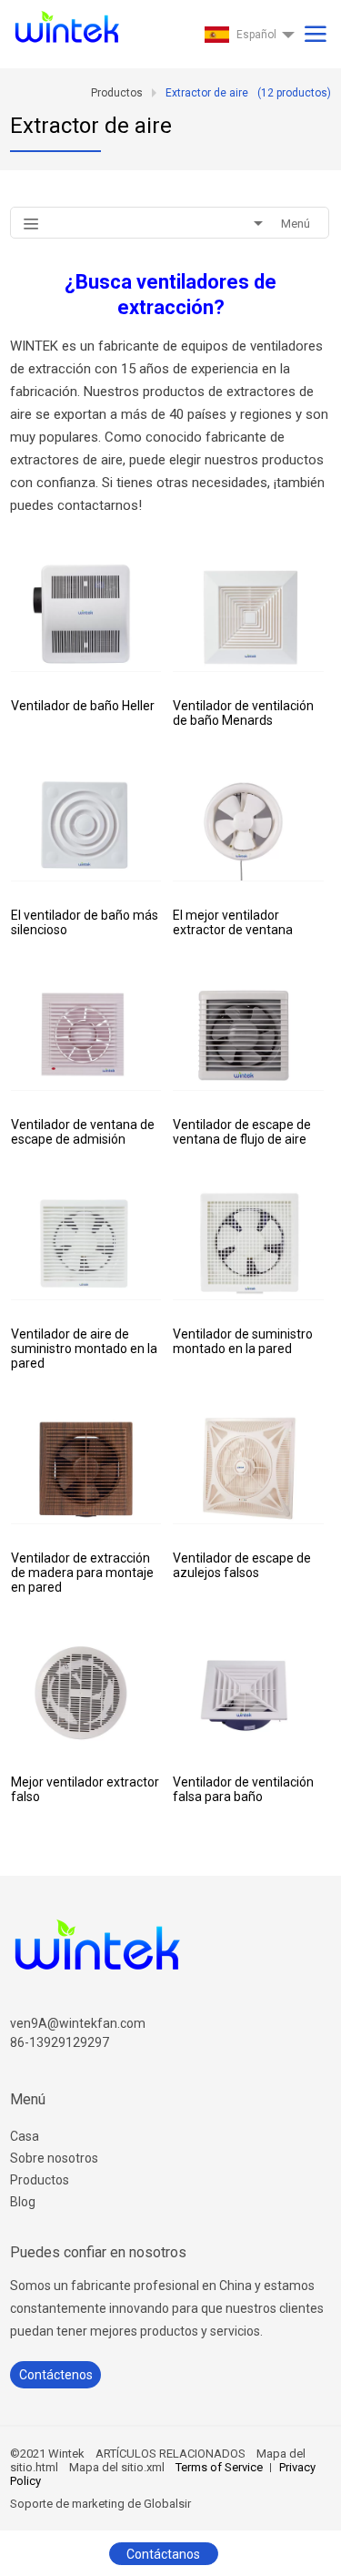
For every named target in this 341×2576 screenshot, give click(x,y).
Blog (23, 2202)
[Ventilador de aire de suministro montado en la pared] (86, 1243)
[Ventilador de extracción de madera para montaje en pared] (86, 1467)
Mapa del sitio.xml (117, 2467)
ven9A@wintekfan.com (78, 2023)
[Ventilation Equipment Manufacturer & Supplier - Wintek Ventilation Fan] (65, 23)
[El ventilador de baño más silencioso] (86, 825)
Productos (40, 2180)
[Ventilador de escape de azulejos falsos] (248, 1467)
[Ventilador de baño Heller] (86, 615)
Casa (25, 2136)
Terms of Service (219, 2467)
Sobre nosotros (54, 2158)
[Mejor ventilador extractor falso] (86, 1691)
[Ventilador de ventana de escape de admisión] (86, 1034)
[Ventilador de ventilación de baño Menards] (248, 615)
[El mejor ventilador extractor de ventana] (248, 825)
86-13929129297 (60, 2042)
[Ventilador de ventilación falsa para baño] (248, 1691)
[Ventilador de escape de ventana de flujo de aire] (248, 1034)
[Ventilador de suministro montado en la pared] (248, 1243)
